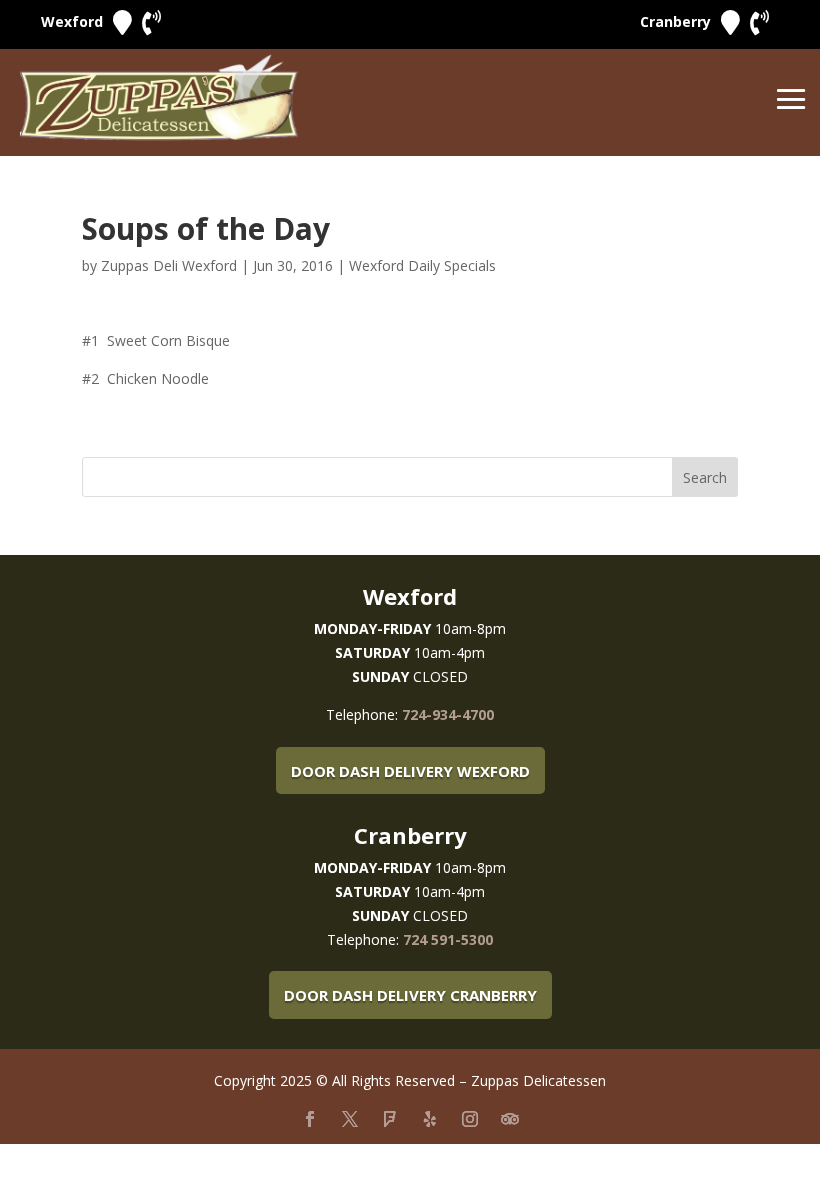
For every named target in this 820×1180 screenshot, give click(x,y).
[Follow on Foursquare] (390, 1119)
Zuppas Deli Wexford (169, 265)
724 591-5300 (448, 939)
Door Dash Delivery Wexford (410, 771)
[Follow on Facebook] (310, 1119)
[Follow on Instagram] (470, 1119)
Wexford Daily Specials (422, 265)
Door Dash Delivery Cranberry (410, 995)
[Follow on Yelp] (430, 1119)
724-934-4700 (448, 714)
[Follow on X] (350, 1119)
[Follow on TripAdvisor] (510, 1119)
